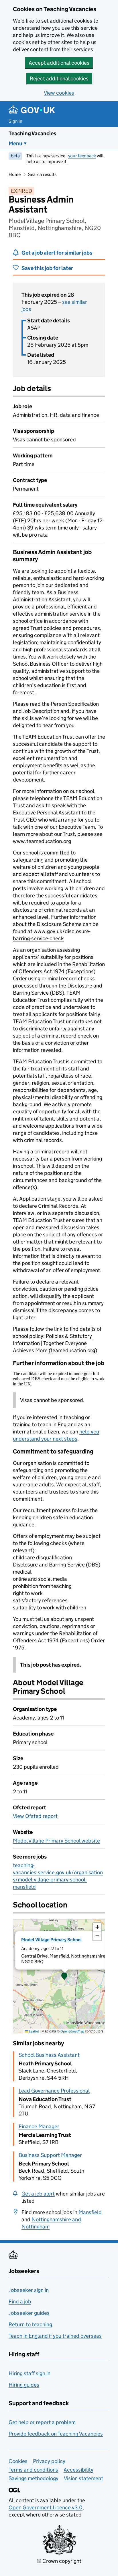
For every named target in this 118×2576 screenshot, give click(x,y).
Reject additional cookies (59, 79)
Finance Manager (39, 2126)
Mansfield (90, 2212)
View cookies (59, 93)
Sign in (15, 121)
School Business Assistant (49, 2055)
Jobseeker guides (29, 2313)
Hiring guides (24, 2385)
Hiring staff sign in (29, 2373)
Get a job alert (38, 2194)
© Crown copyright (59, 2561)
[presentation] (59, 1977)
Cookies (18, 2461)
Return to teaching (30, 2324)
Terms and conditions (33, 2470)
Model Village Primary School (52, 1940)
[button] (64, 1977)
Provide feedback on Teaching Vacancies (56, 2434)
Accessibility (78, 2470)
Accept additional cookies (59, 63)
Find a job (20, 2302)
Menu (15, 143)
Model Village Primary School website (56, 1841)
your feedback (82, 156)
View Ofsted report (35, 1816)
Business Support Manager (50, 2155)
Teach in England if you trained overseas (55, 2336)
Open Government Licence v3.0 (46, 2507)
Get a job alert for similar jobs (57, 253)
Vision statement (83, 2478)
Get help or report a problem (42, 2422)
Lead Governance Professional (54, 2091)
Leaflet (34, 2031)
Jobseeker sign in (29, 2290)
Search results (42, 174)
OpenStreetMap (72, 2031)
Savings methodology (34, 2478)
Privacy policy (49, 2461)
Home (15, 174)
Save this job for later (47, 268)
